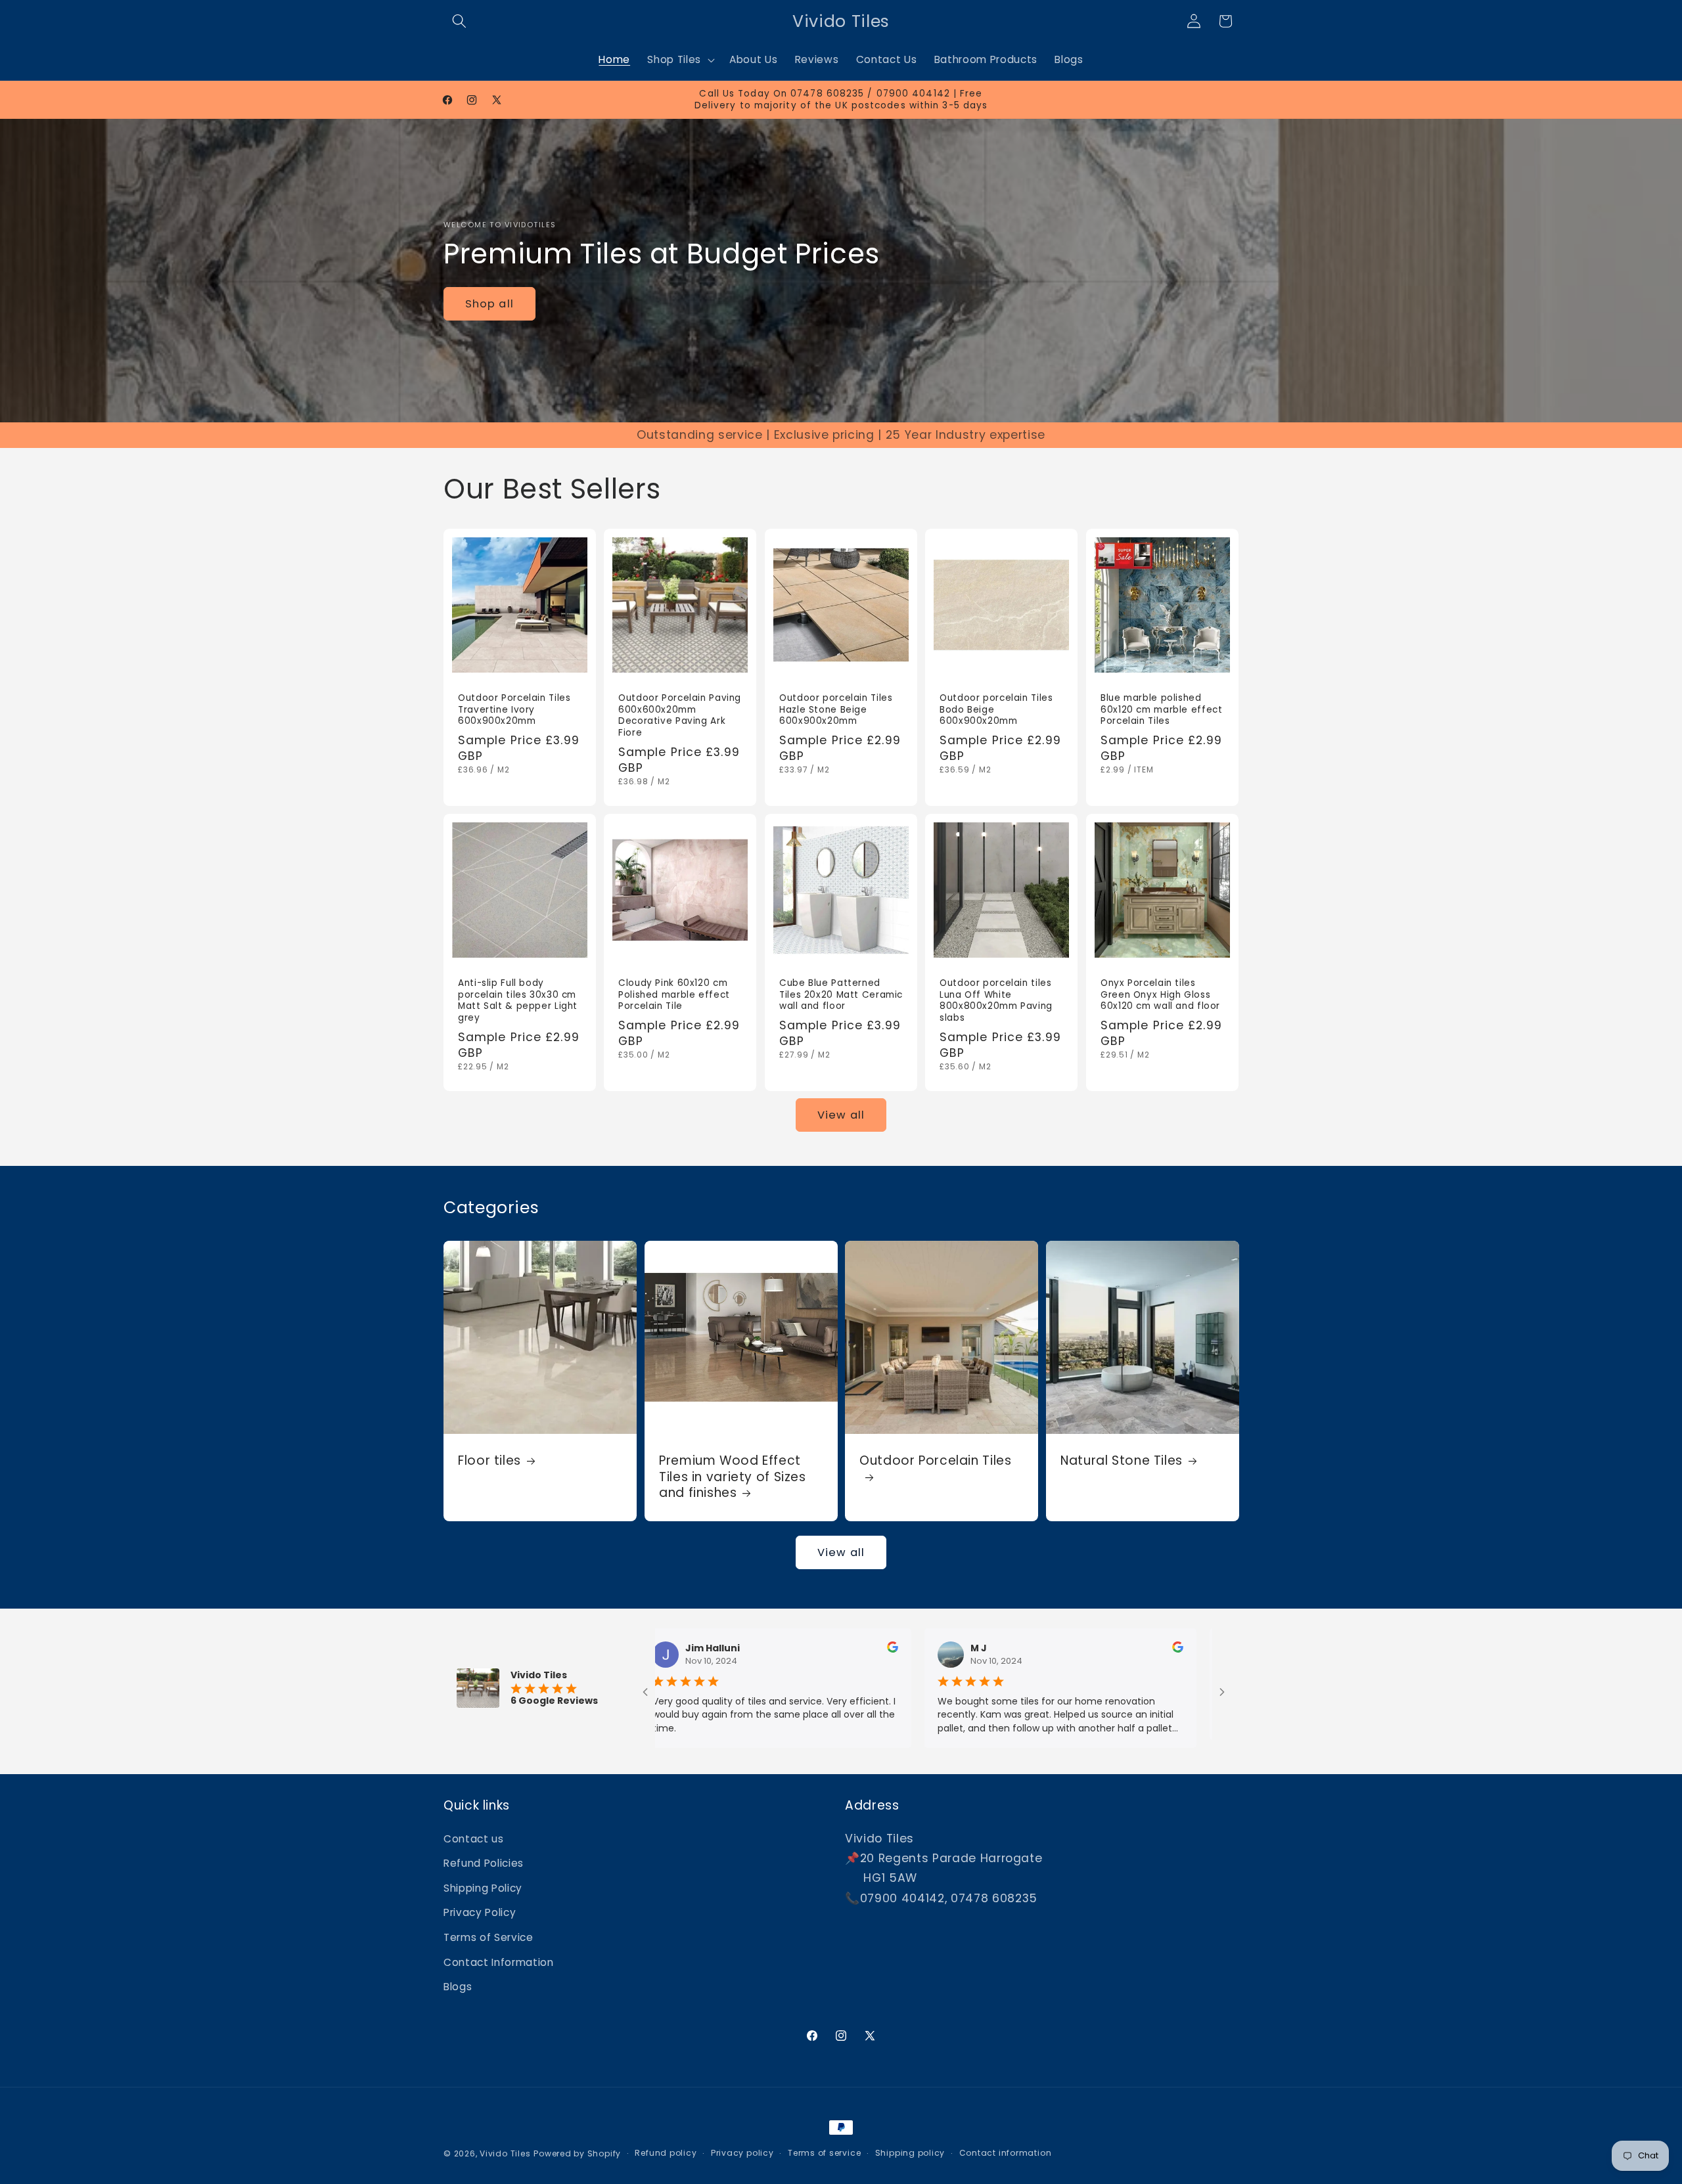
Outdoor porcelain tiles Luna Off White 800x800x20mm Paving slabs (996, 1001)
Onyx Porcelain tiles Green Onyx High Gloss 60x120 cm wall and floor (1160, 995)
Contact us (474, 1839)
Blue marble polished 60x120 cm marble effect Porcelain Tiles (1162, 710)
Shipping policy (910, 2153)
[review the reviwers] (780, 1649)
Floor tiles (489, 1461)
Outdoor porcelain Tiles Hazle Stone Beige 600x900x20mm (836, 710)
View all (841, 1115)
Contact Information (499, 1962)
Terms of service (824, 2153)
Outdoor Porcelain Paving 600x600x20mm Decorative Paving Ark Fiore (680, 716)
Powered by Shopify (577, 2153)
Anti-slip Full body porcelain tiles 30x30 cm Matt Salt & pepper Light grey (518, 1001)
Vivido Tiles (505, 2153)
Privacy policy (742, 2153)
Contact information (1006, 2153)
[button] (459, 21)
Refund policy (666, 2153)
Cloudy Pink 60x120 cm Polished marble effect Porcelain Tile (674, 995)
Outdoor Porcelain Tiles (936, 1461)
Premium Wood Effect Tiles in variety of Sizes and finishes (733, 1477)
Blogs (458, 1987)
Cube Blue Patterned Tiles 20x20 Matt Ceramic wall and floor (841, 995)
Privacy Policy (480, 1912)
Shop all (489, 304)
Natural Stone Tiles (1122, 1461)
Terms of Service (489, 1937)
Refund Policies (484, 1863)
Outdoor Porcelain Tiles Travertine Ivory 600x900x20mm (514, 710)
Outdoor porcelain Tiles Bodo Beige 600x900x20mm (996, 710)
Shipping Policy (483, 1888)
